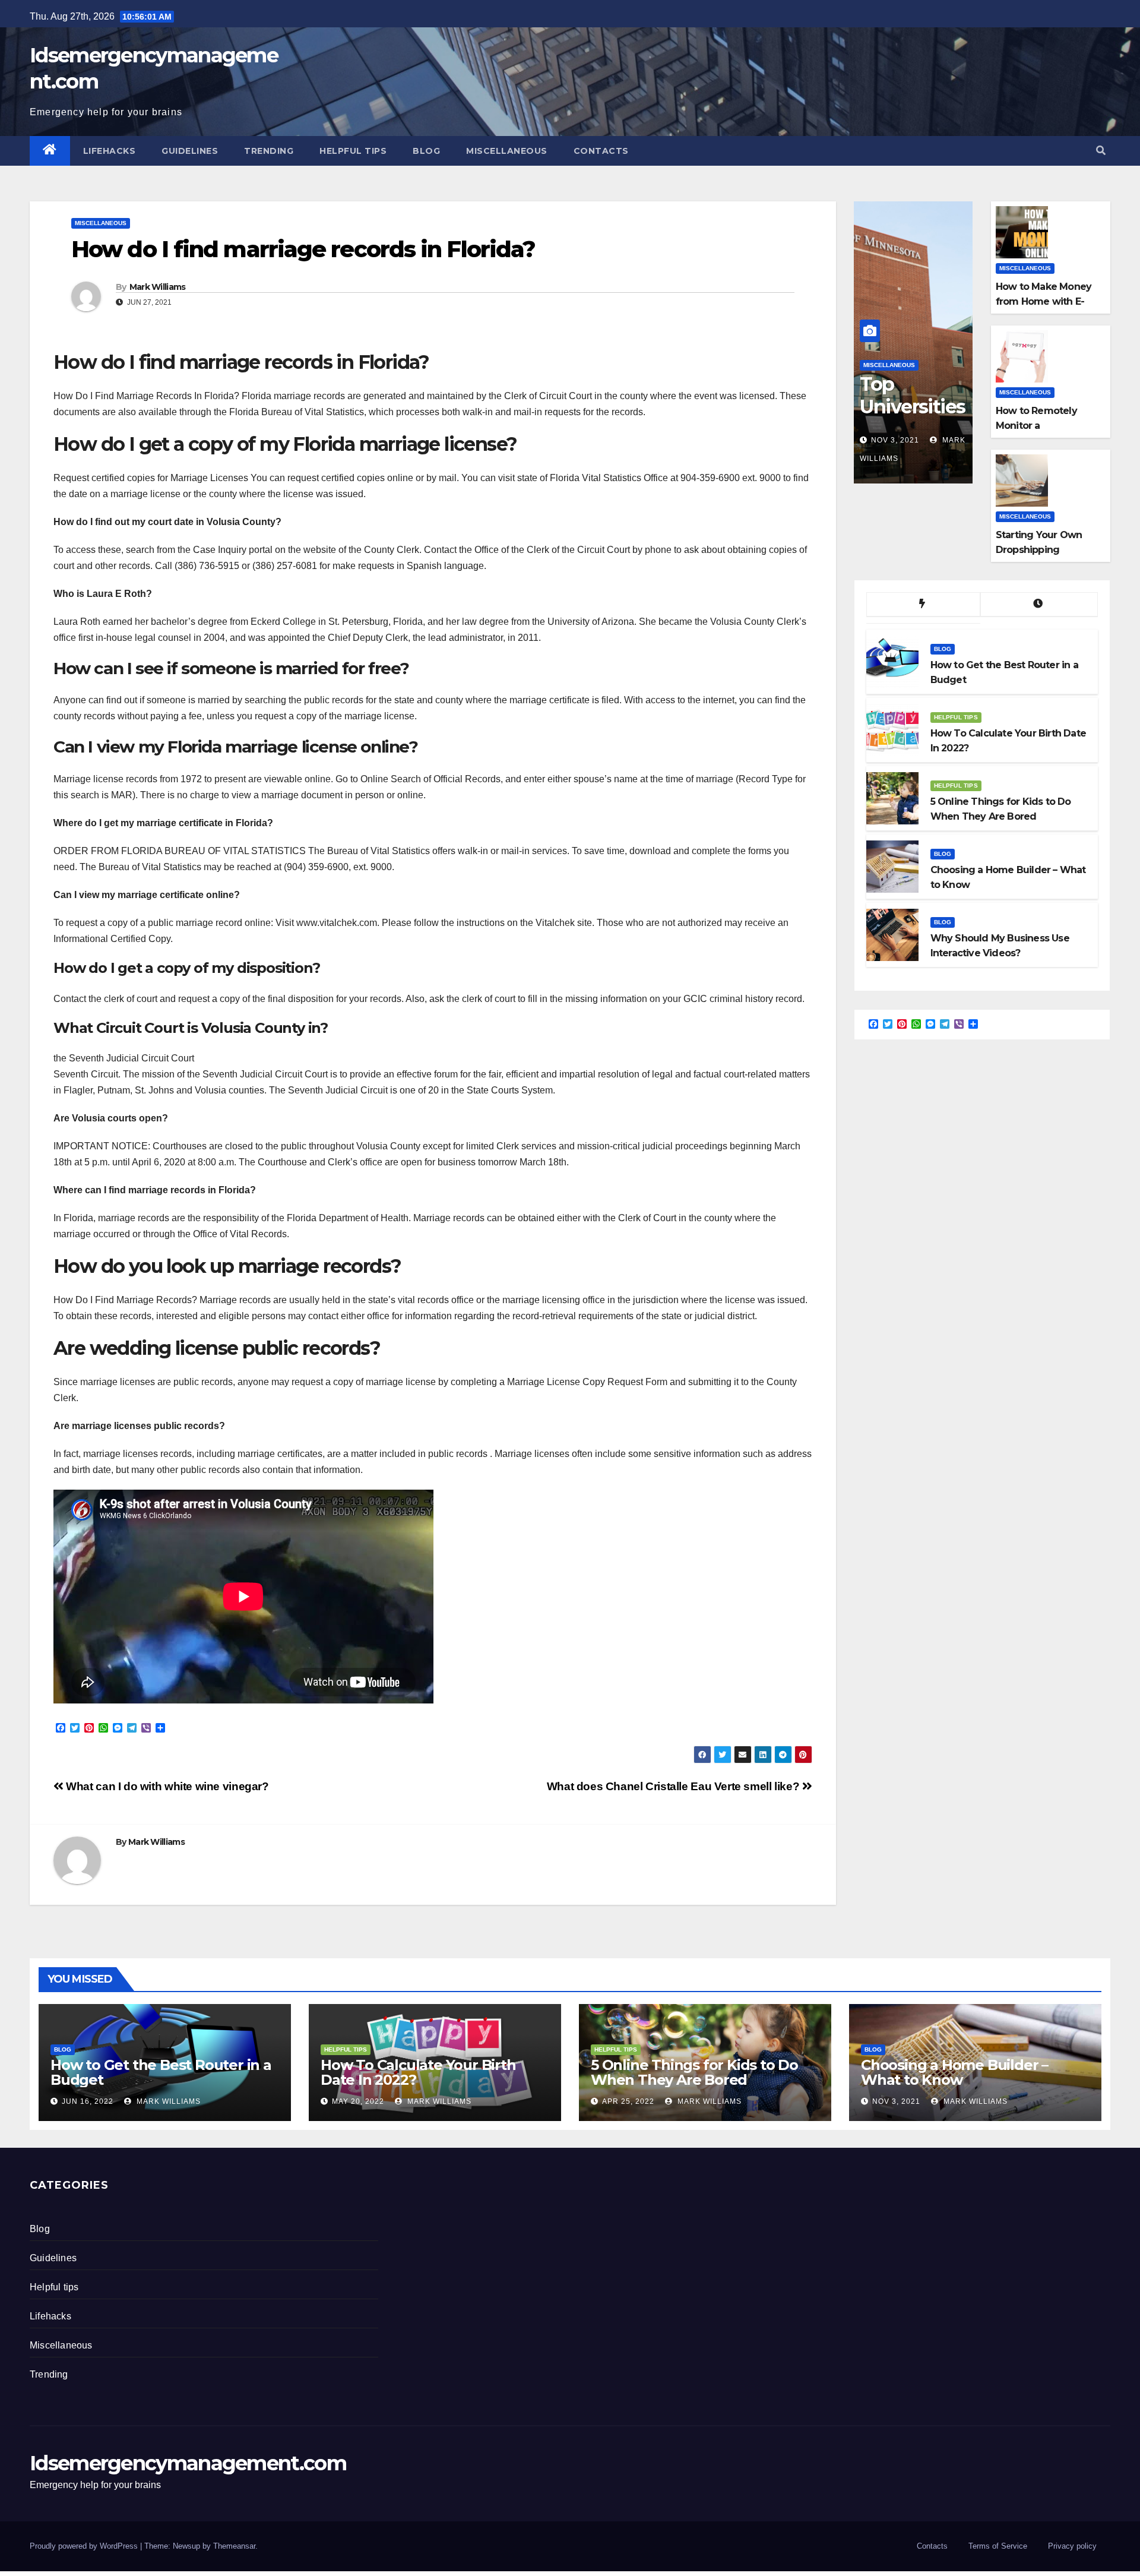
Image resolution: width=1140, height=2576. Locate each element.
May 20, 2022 (358, 2101)
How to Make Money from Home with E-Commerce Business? (1047, 301)
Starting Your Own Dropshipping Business (1039, 550)
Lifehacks (110, 151)
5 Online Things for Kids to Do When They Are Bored (694, 2072)
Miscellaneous (507, 151)
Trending (269, 151)
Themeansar (234, 2546)
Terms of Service (998, 2546)
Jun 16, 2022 (88, 2101)
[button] (1101, 151)
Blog (426, 151)
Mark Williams (158, 287)
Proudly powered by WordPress (85, 2546)
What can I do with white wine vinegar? (166, 1786)
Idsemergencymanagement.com (188, 2463)
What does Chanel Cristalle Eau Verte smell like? (674, 1786)
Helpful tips (353, 151)
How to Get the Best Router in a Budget (161, 2072)
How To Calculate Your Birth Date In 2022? (418, 2072)
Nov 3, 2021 (895, 440)
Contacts (601, 151)
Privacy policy (1072, 2546)
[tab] (923, 605)
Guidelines (190, 151)
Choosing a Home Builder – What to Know (954, 2072)
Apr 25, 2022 (628, 2101)
